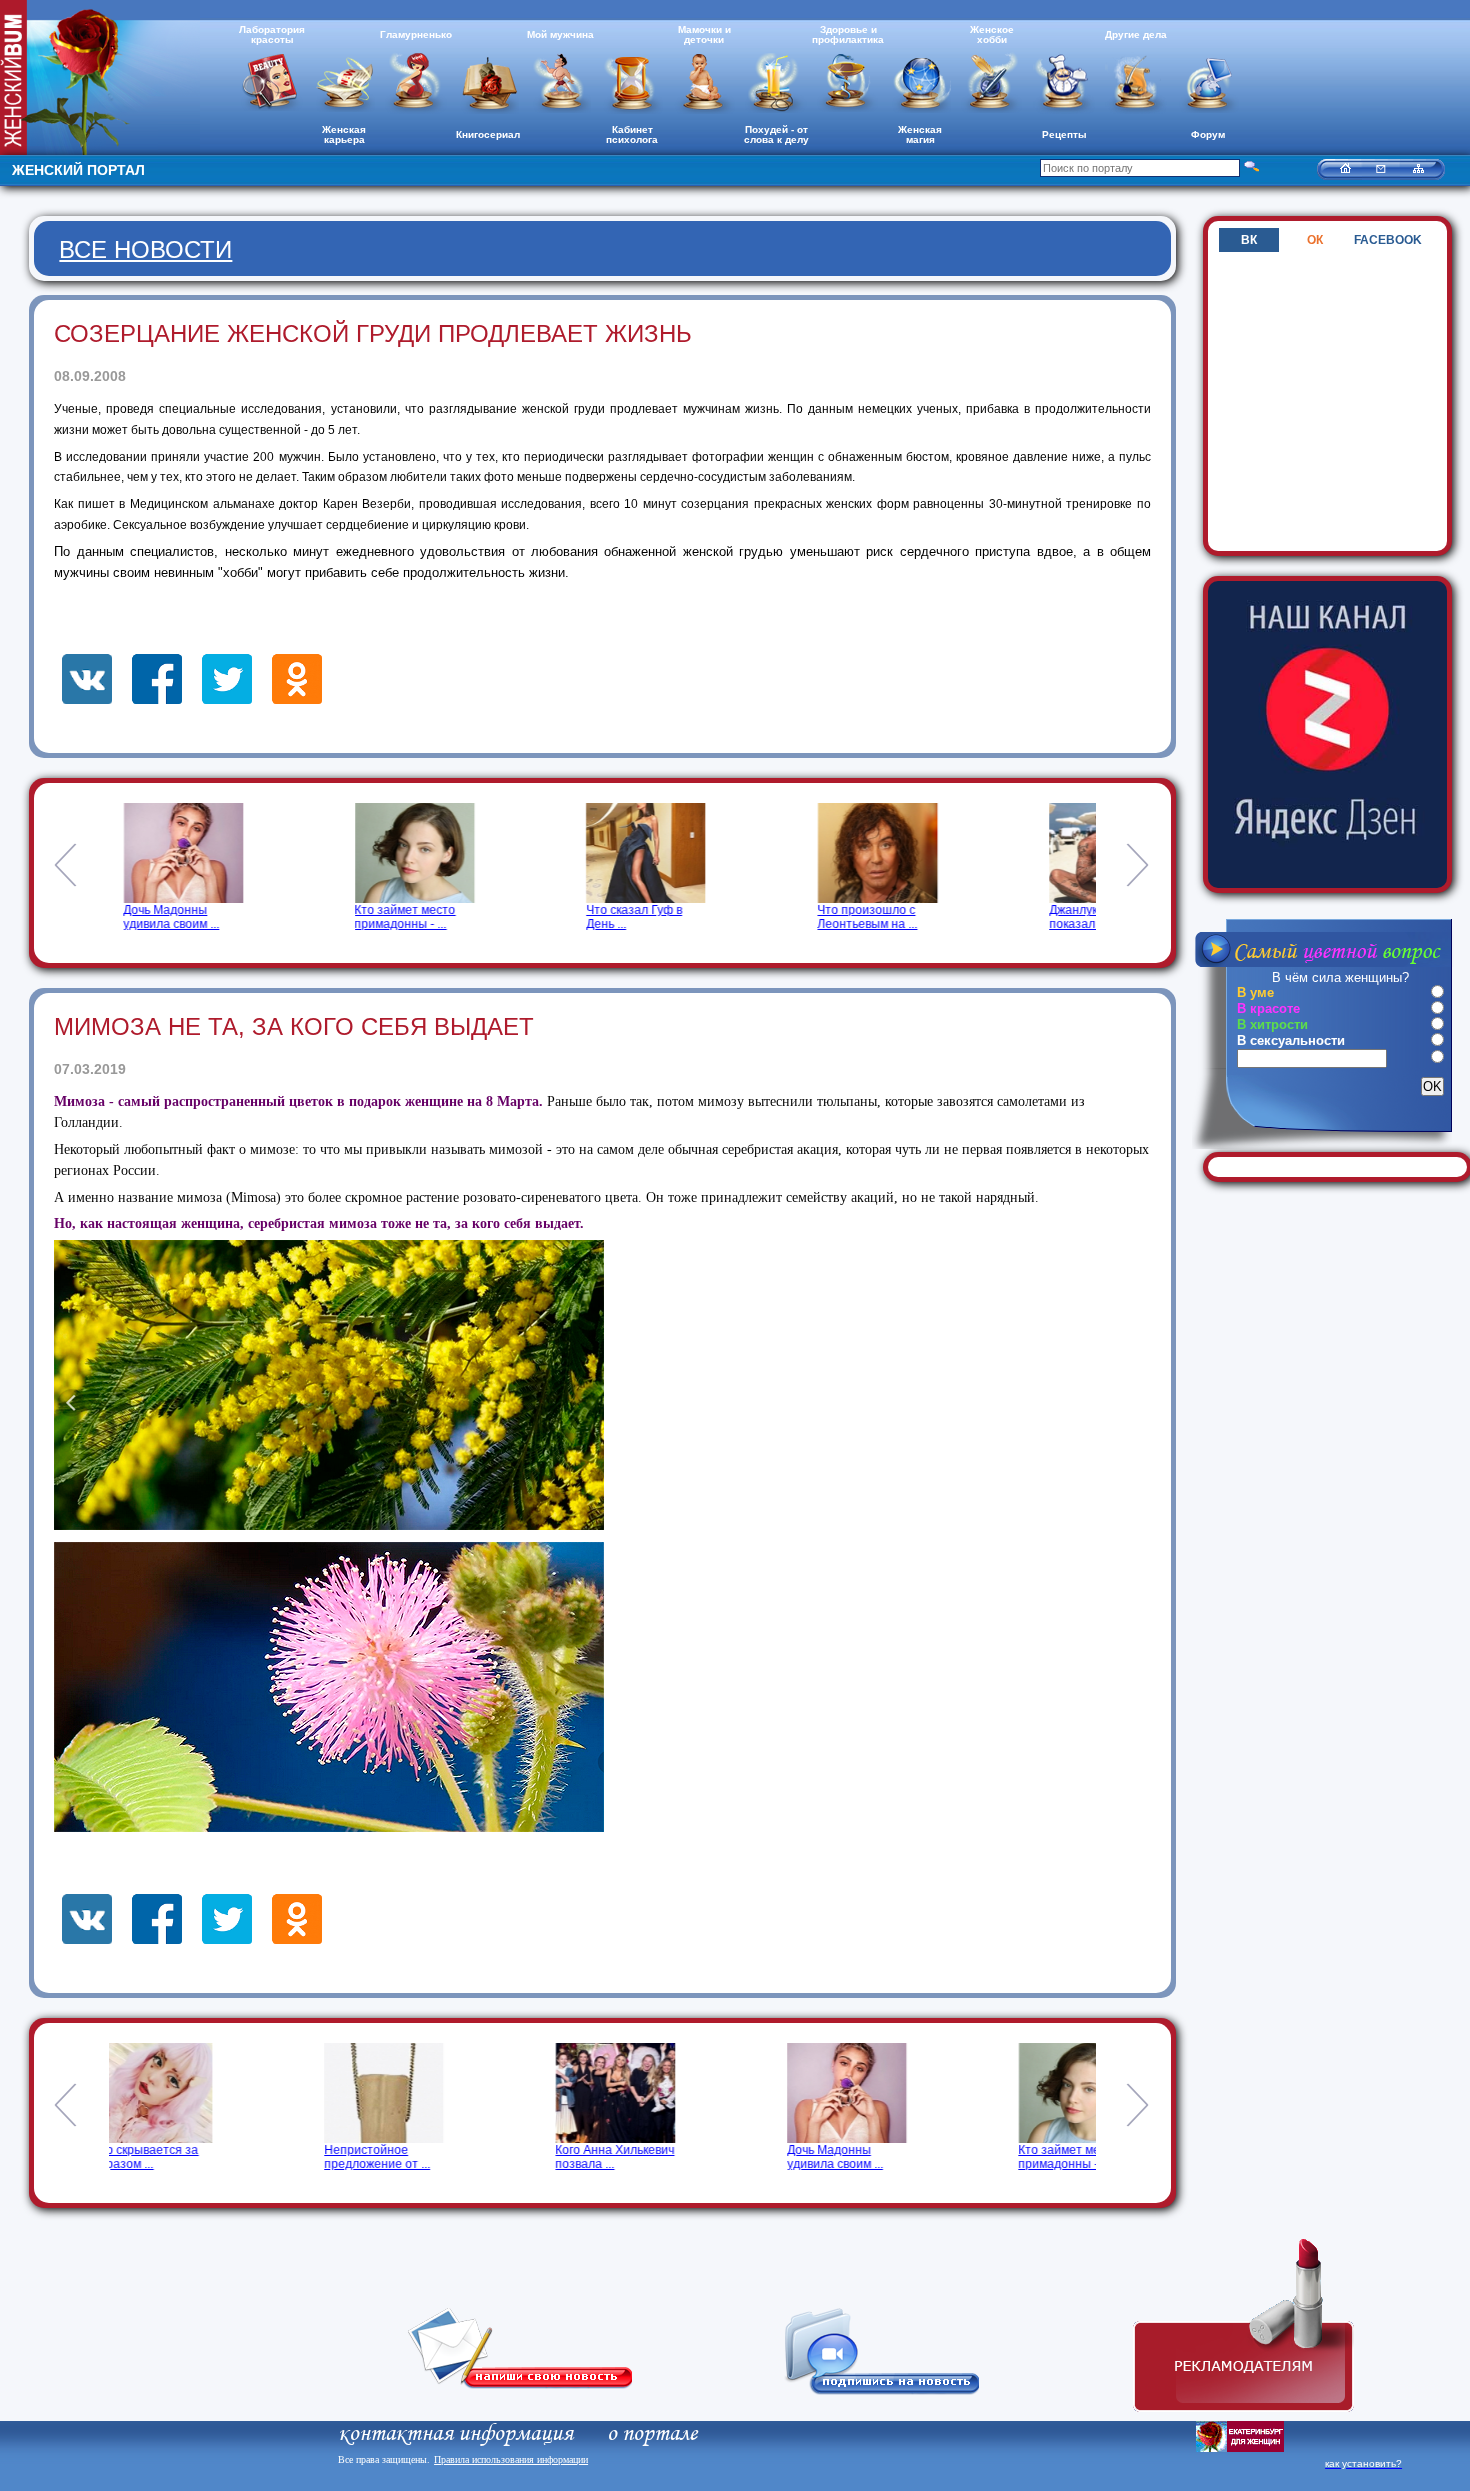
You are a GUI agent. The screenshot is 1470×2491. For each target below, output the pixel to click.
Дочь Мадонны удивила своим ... (158, 917)
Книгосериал (488, 134)
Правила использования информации (511, 2459)
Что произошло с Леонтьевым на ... (854, 917)
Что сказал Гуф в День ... (620, 917)
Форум (1208, 134)
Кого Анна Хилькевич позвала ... (400, 2157)
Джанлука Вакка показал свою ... (1080, 917)
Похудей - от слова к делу (776, 134)
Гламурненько (416, 34)
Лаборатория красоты (272, 34)
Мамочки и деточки (704, 34)
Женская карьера (344, 134)
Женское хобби (992, 34)
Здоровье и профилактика (848, 34)
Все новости (145, 249)
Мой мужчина (560, 34)
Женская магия (920, 134)
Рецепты (1064, 134)
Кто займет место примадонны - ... (391, 917)
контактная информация (455, 2434)
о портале (652, 2434)
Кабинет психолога (632, 134)
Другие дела (1136, 34)
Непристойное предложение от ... (162, 2157)
